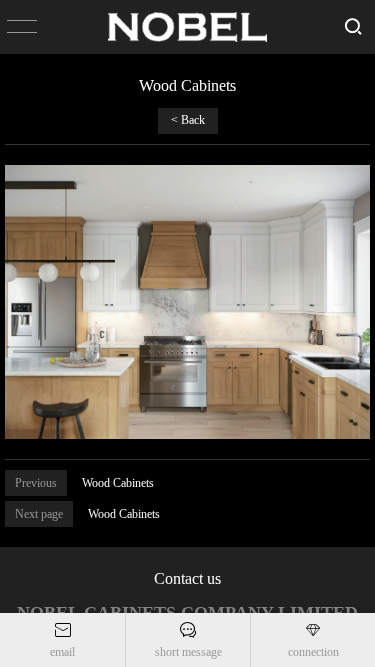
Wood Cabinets (118, 483)
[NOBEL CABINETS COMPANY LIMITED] (188, 27)
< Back (188, 120)
